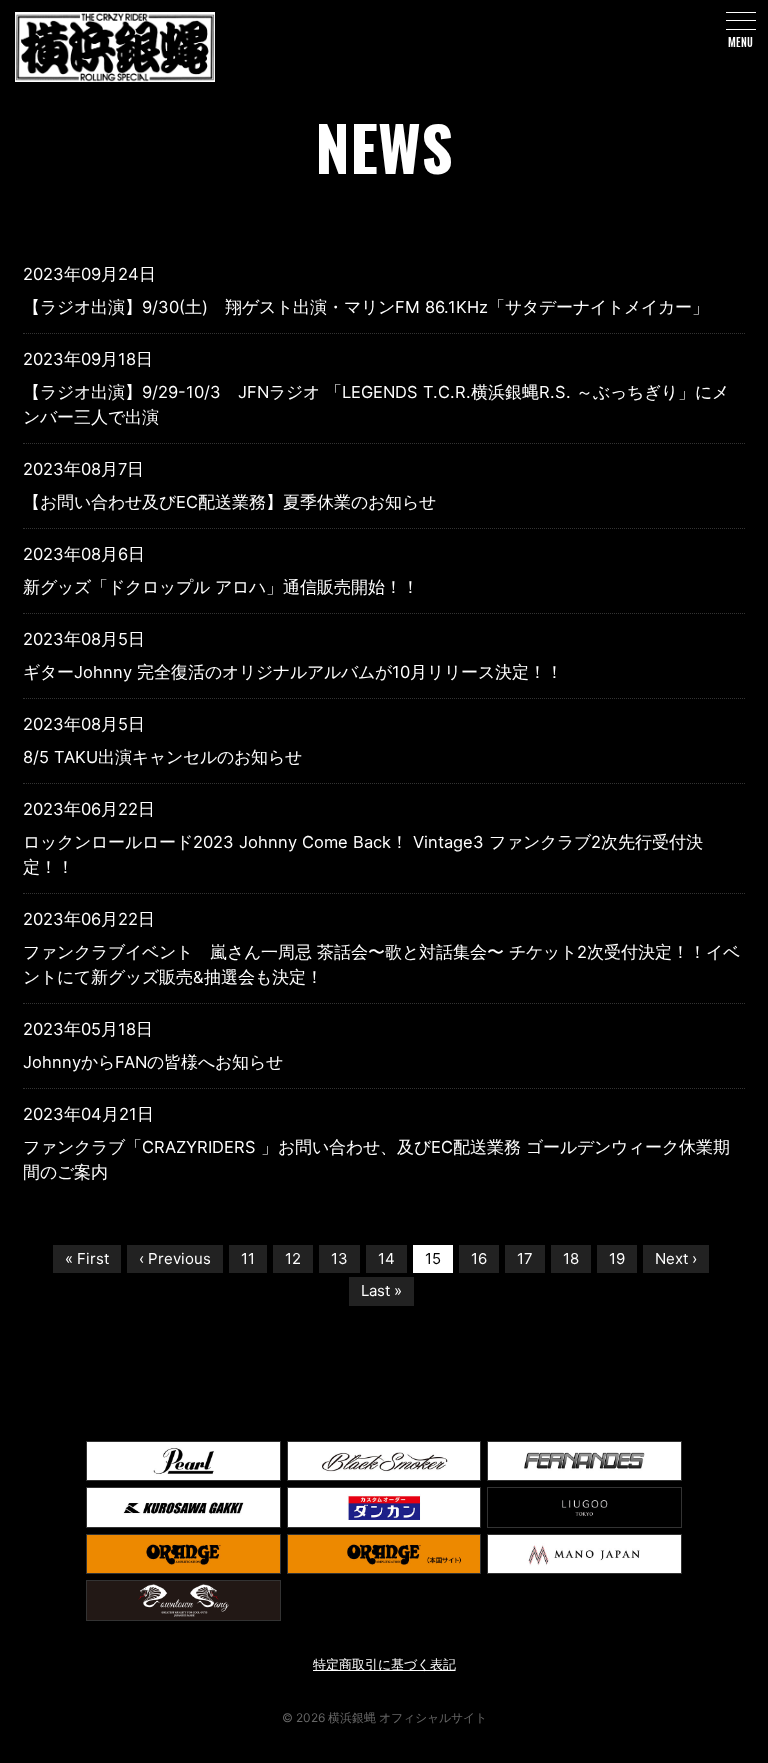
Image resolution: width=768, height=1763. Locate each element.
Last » (381, 1290)
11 (248, 1258)
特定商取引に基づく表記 (384, 1664)
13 (339, 1258)
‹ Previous (175, 1258)
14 (386, 1258)
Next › (676, 1258)
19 (617, 1258)
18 (571, 1258)
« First (87, 1258)
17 (525, 1258)
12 (293, 1258)
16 (479, 1258)
